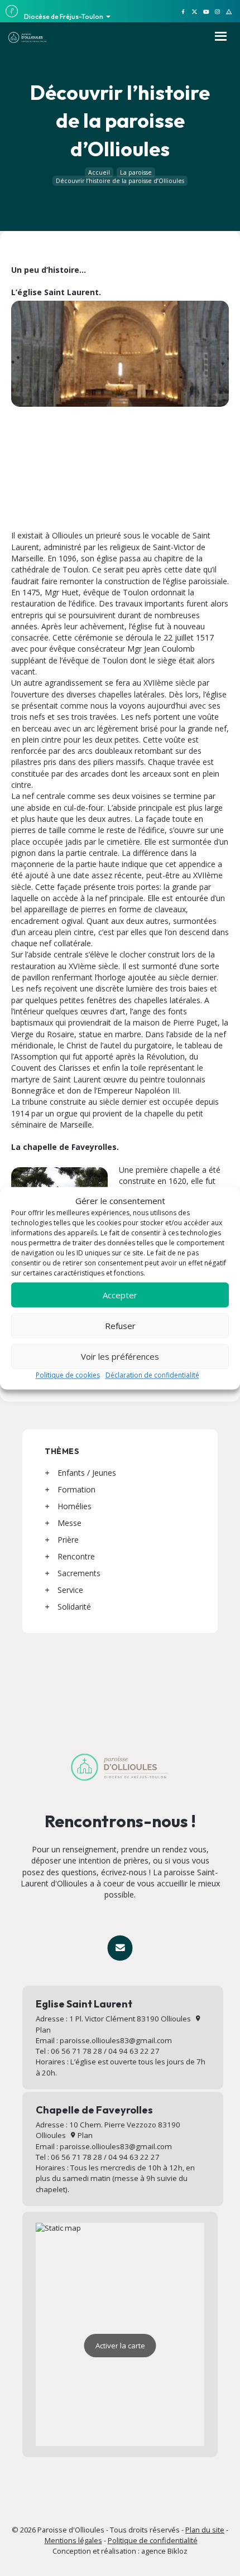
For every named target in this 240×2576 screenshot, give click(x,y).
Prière (68, 1540)
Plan (84, 2135)
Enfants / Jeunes (87, 1473)
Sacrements (79, 1573)
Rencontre (76, 1556)
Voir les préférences (120, 1356)
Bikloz (177, 2551)
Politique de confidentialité (153, 2540)
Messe (69, 1523)
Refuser (120, 1326)
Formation (76, 1489)
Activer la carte (120, 2346)
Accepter (120, 1295)
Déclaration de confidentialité (152, 1376)
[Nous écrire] (120, 1947)
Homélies (75, 1506)
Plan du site (205, 2530)
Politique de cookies (68, 1376)
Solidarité (74, 1607)
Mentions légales (73, 2540)
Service (70, 1590)
